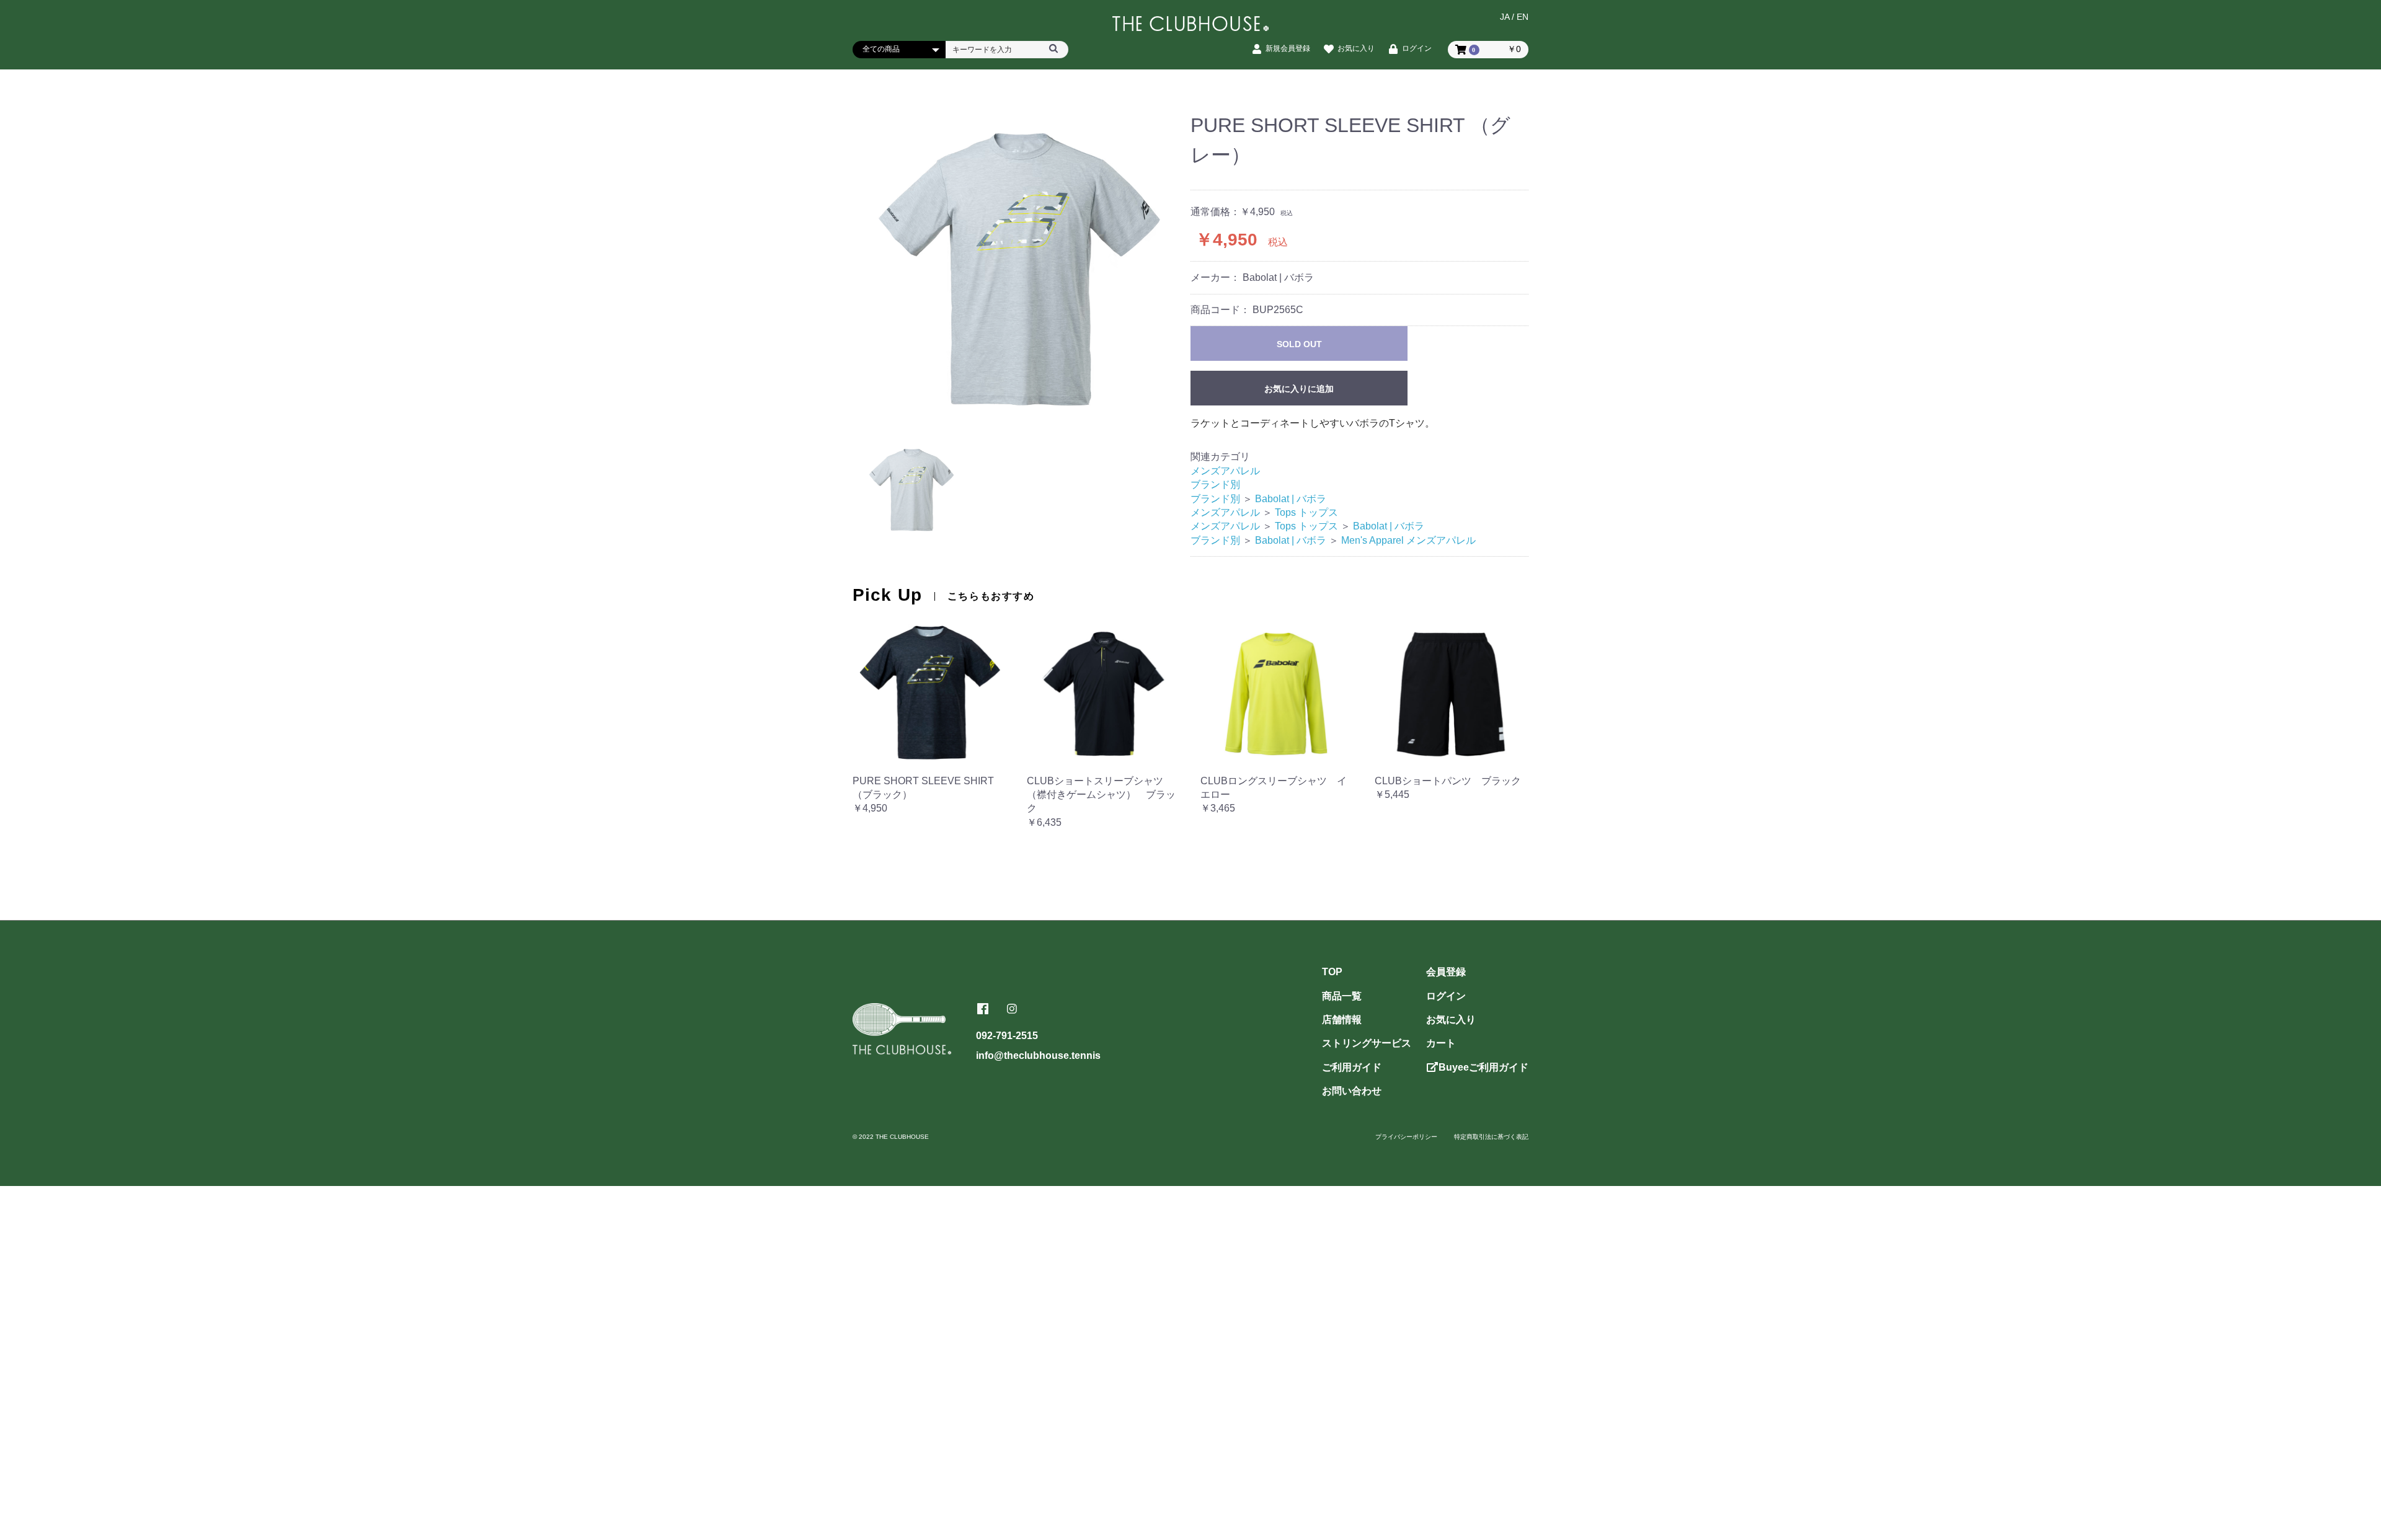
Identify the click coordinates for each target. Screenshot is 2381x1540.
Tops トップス (1306, 512)
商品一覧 (1342, 996)
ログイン (1446, 996)
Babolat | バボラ (1291, 499)
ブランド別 (1215, 485)
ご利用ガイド (1352, 1067)
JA (1505, 17)
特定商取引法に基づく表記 (1491, 1137)
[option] (1022, 267)
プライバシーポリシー (1406, 1137)
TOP (1332, 972)
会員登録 (1446, 972)
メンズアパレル (1225, 471)
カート (1441, 1043)
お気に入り (1451, 1020)
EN (1523, 17)
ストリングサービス (1367, 1043)
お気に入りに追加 (1299, 389)
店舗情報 (1342, 1020)
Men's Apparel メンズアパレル (1408, 540)
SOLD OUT (1299, 344)
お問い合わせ (1352, 1091)
